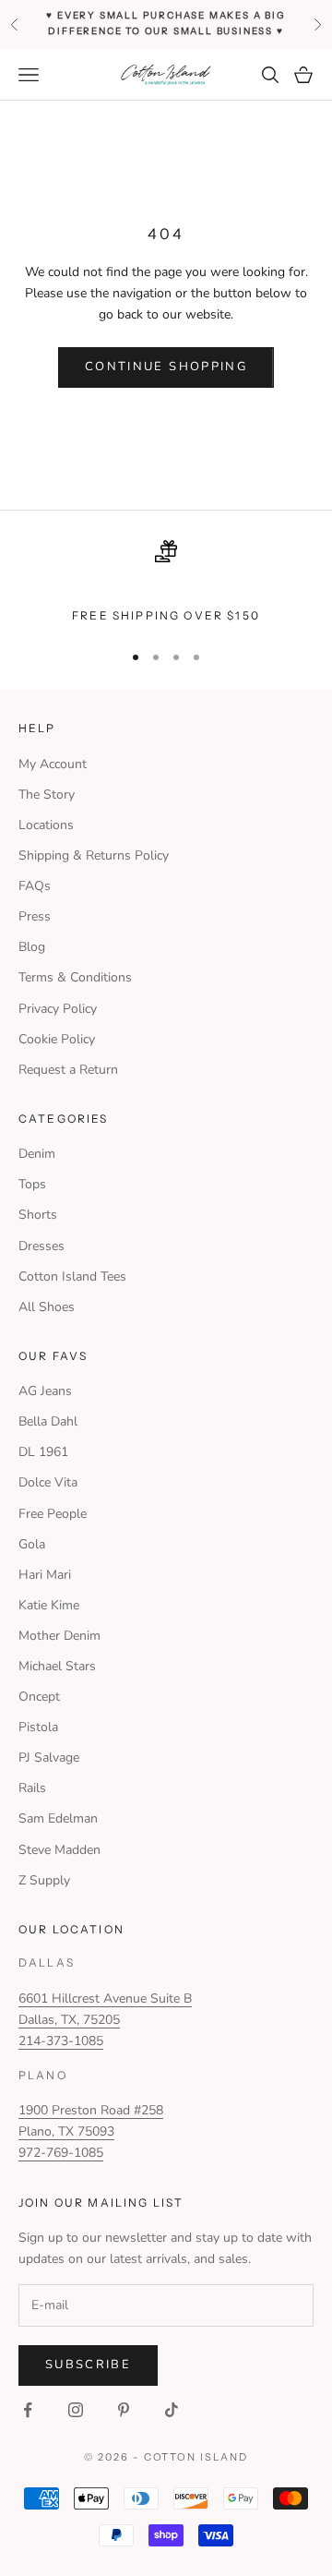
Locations (46, 825)
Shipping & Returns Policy (94, 855)
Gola (32, 1544)
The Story (47, 794)
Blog (32, 947)
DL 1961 (43, 1452)
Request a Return (68, 1070)
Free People (53, 1514)
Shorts (38, 1215)
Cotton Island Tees (72, 1276)
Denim (37, 1154)
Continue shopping (166, 367)
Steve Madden (59, 1850)
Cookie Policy (57, 1039)
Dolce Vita (48, 1482)
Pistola (38, 1727)
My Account (53, 764)
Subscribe (88, 2365)
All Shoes (47, 1307)
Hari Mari (45, 1575)
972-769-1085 (61, 2153)
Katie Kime (49, 1605)
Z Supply (44, 1880)
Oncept (39, 1697)
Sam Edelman (58, 1818)
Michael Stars (57, 1666)
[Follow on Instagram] (76, 2410)
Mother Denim (59, 1636)
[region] (166, 583)
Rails (32, 1788)
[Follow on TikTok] (172, 2410)
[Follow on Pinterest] (124, 2410)
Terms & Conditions (75, 977)
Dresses (41, 1246)
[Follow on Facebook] (28, 2410)
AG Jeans (45, 1391)
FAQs (35, 886)
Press (35, 916)
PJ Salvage (49, 1757)
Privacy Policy (58, 1009)
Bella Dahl (48, 1421)
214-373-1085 (61, 2041)
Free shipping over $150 (166, 615)
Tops (32, 1184)
